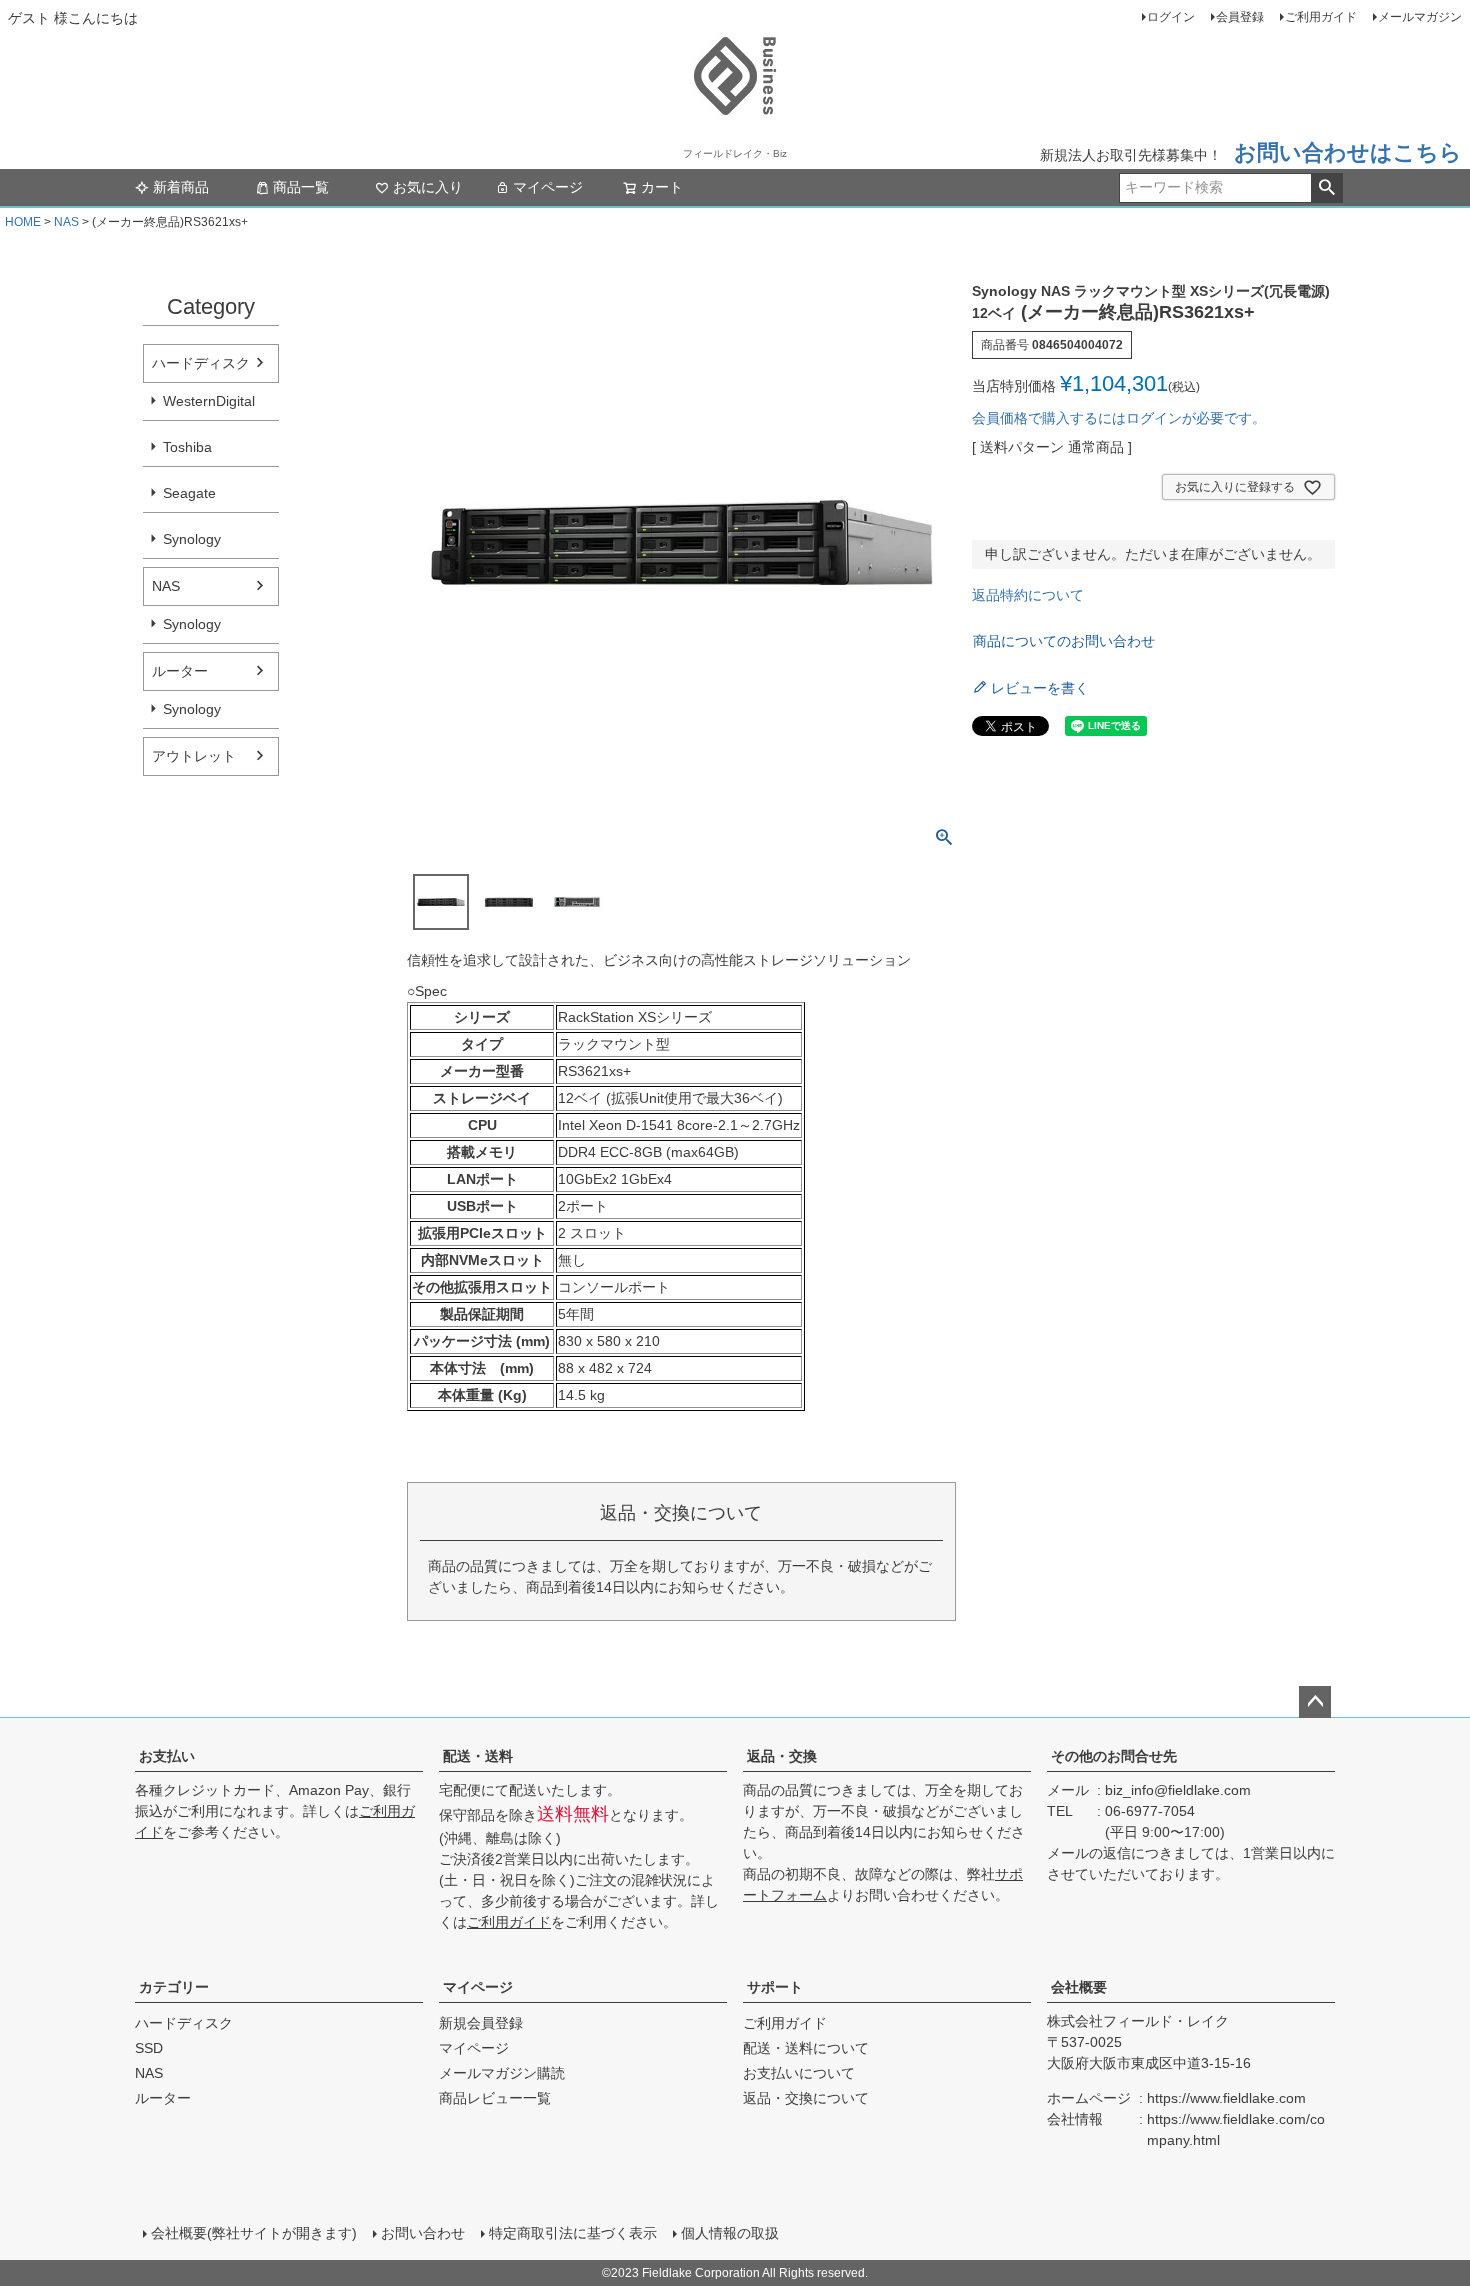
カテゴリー (174, 1987)
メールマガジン (1420, 17)
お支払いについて (799, 2073)
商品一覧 (301, 187)
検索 (1326, 188)
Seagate (189, 493)
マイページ (548, 187)
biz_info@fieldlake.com (1178, 1790)
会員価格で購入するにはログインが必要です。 (1119, 418)
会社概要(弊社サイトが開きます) (254, 2233)
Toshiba (187, 447)
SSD (149, 2048)
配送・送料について (806, 2048)
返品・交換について (806, 2098)
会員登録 (1240, 17)
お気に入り (428, 187)
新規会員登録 (481, 2023)
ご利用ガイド (1321, 17)
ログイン (1171, 17)
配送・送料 (478, 1756)
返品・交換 (782, 1756)
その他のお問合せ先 (1114, 1756)
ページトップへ (1315, 1702)
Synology (192, 539)
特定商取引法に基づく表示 (573, 2233)
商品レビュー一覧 (495, 2098)
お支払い (167, 1756)
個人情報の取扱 (730, 2233)
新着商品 (181, 187)
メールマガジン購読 (502, 2073)
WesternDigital (209, 401)
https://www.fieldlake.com (1226, 2098)
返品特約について (1028, 595)
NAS (66, 222)
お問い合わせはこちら (1348, 152)
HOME (23, 222)
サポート (775, 1987)
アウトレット (194, 756)
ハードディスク (201, 363)
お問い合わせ (423, 2233)
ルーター (180, 671)
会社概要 (1079, 1987)
